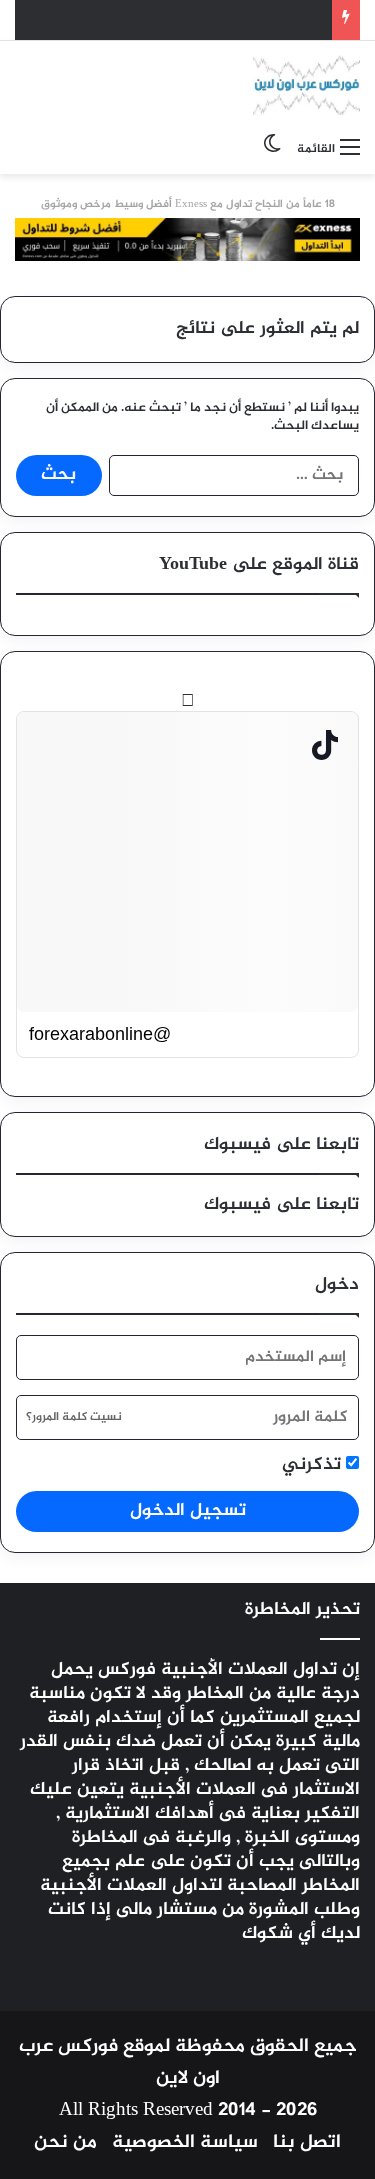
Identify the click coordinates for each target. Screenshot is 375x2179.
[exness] (187, 245)
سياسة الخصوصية (185, 2142)
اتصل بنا (307, 2142)
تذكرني (314, 1465)
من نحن (65, 2142)
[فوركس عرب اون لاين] (306, 85)
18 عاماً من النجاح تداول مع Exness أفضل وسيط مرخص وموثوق (188, 204)
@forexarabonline (100, 1034)
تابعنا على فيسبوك (281, 1205)
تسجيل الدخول (188, 1511)
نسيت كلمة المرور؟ (74, 1417)
